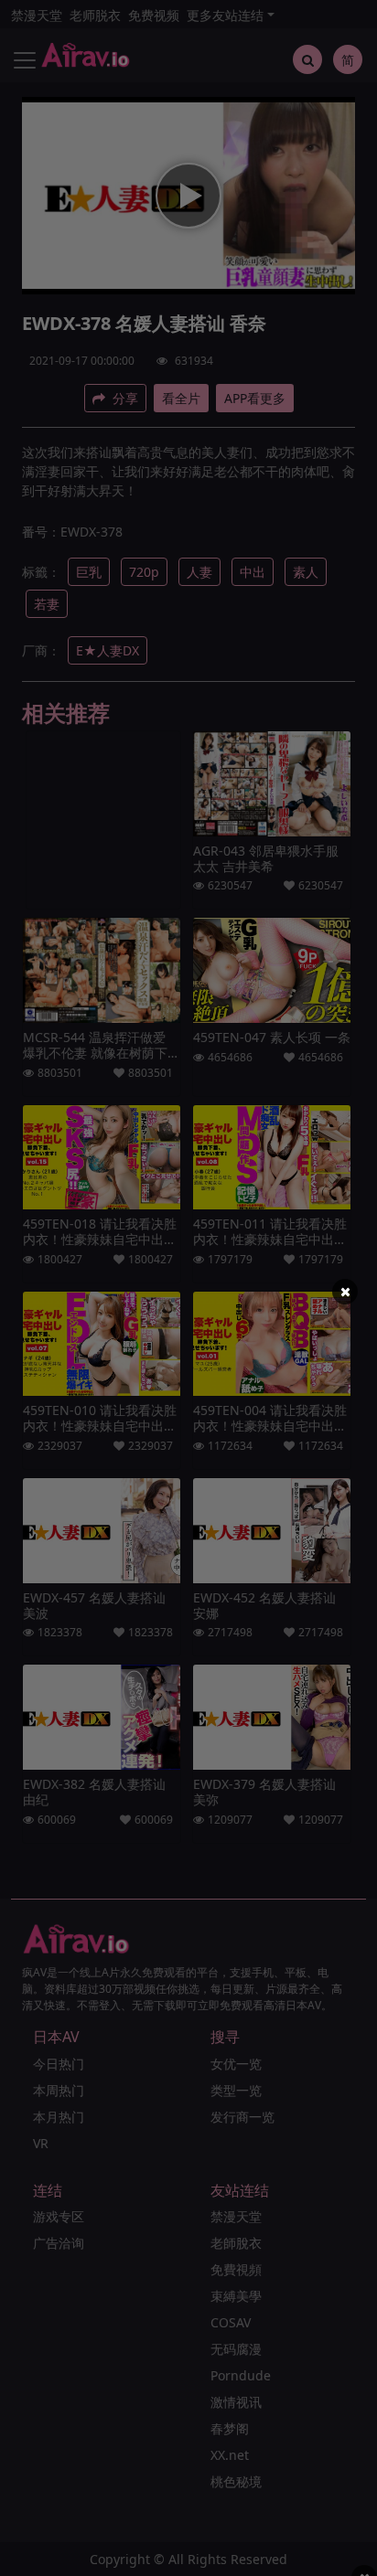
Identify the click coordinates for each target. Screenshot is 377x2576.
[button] (345, 1292)
